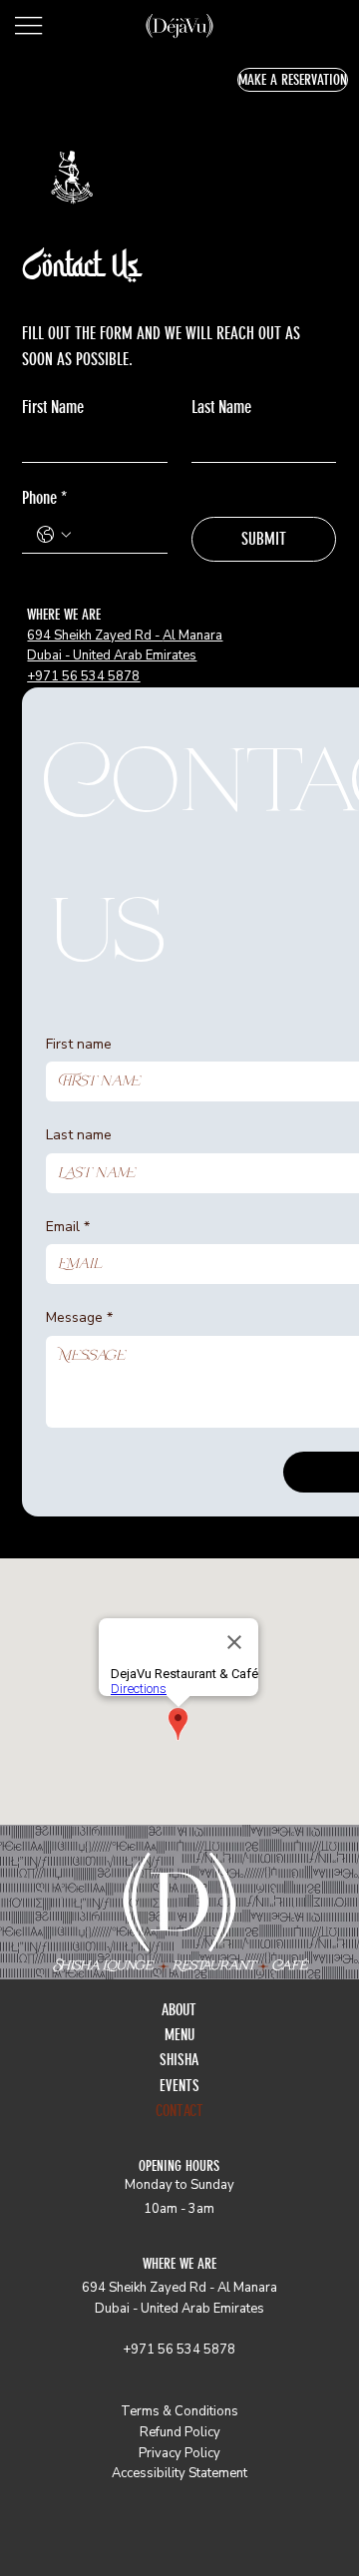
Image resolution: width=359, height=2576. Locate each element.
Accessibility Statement (179, 2473)
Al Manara (192, 636)
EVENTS (179, 2086)
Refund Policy (180, 2432)
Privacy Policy (179, 2453)
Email (68, 1227)
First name (79, 1044)
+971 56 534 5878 (83, 676)
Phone (44, 498)
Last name (79, 1135)
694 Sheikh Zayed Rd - (95, 636)
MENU (179, 2035)
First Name (53, 407)
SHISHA (179, 2060)
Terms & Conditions (179, 2411)
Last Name (221, 407)
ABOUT (179, 2010)
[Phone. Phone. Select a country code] (54, 535)
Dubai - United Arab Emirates (112, 655)
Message (79, 1317)
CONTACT (179, 2111)
